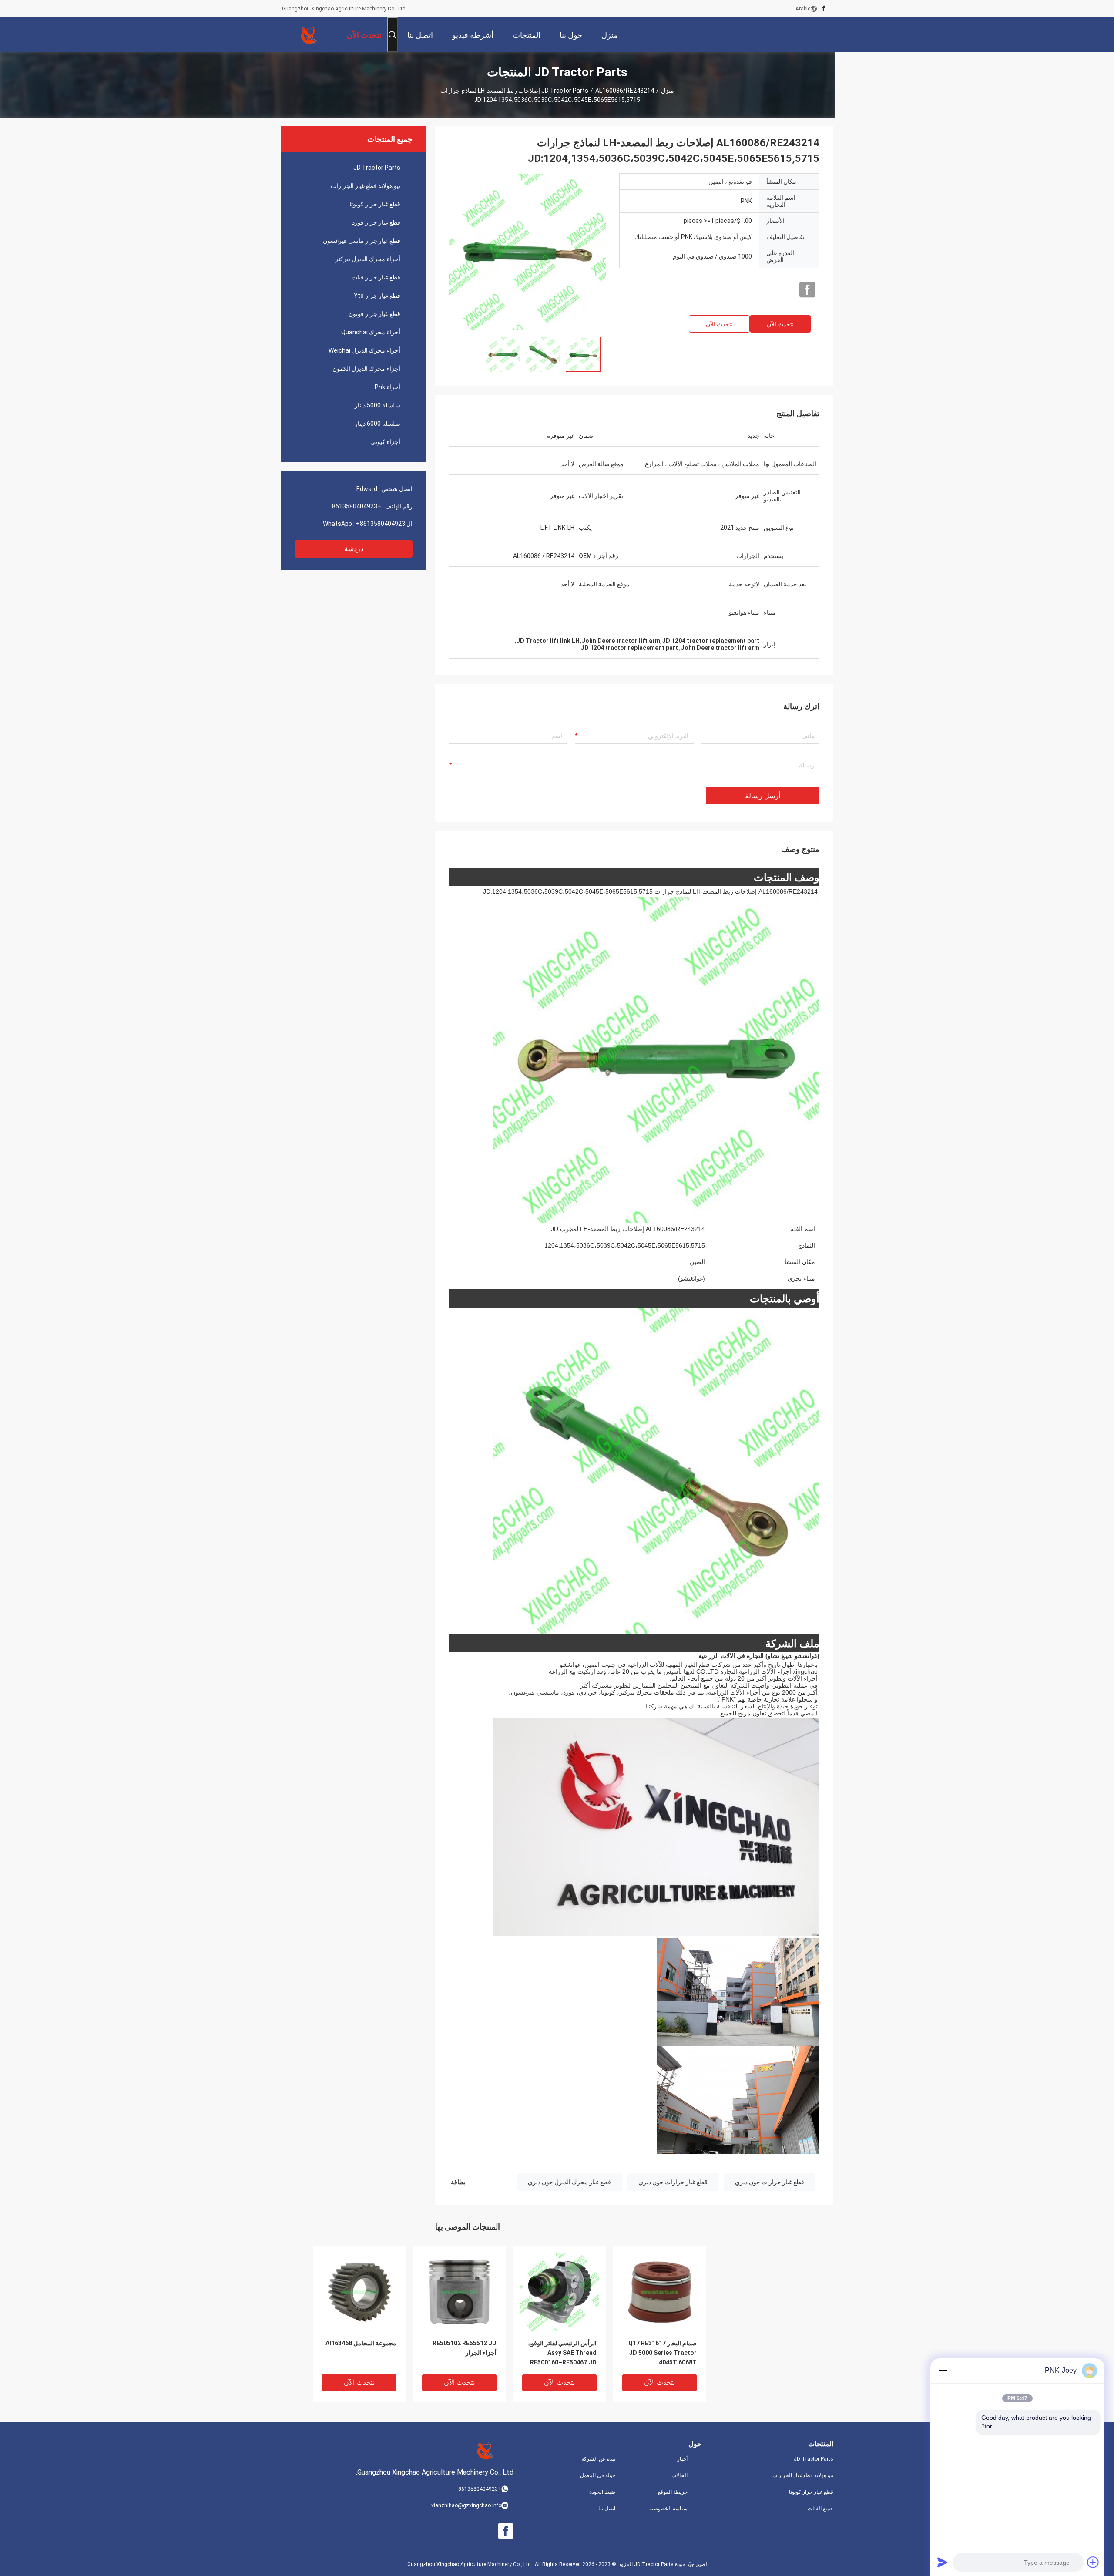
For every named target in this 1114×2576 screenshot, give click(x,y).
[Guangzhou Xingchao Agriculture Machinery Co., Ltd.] (309, 35)
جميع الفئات (820, 2509)
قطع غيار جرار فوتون (374, 314)
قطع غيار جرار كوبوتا (375, 204)
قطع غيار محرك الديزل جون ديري (569, 2182)
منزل (668, 91)
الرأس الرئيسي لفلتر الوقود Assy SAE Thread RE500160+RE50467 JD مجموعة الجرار (562, 2353)
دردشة (354, 549)
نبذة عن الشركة (598, 2459)
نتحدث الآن (780, 324)
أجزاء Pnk (388, 387)
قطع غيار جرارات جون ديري (770, 2182)
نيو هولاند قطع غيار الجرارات (366, 186)
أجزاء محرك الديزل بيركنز (368, 259)
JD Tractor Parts (565, 91)
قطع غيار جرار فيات (376, 277)
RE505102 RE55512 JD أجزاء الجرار (465, 2348)
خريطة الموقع (673, 2492)
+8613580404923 (357, 506)
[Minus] (943, 2371)
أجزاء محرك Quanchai (371, 332)
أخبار (682, 2459)
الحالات (679, 2475)
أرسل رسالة (763, 796)
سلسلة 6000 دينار (377, 424)
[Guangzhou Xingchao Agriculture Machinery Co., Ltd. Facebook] (824, 9)
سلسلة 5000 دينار (377, 405)
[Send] (943, 2562)
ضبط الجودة (602, 2492)
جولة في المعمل (598, 2475)
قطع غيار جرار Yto (377, 296)
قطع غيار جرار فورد (376, 222)
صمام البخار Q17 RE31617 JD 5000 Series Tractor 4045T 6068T (663, 2353)
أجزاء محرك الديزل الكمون (366, 369)
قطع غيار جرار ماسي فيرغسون (362, 241)
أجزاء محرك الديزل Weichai (364, 350)
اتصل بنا (607, 2509)
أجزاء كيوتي (385, 442)
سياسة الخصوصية (668, 2509)
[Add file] (1093, 2562)
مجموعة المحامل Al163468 (361, 2343)
